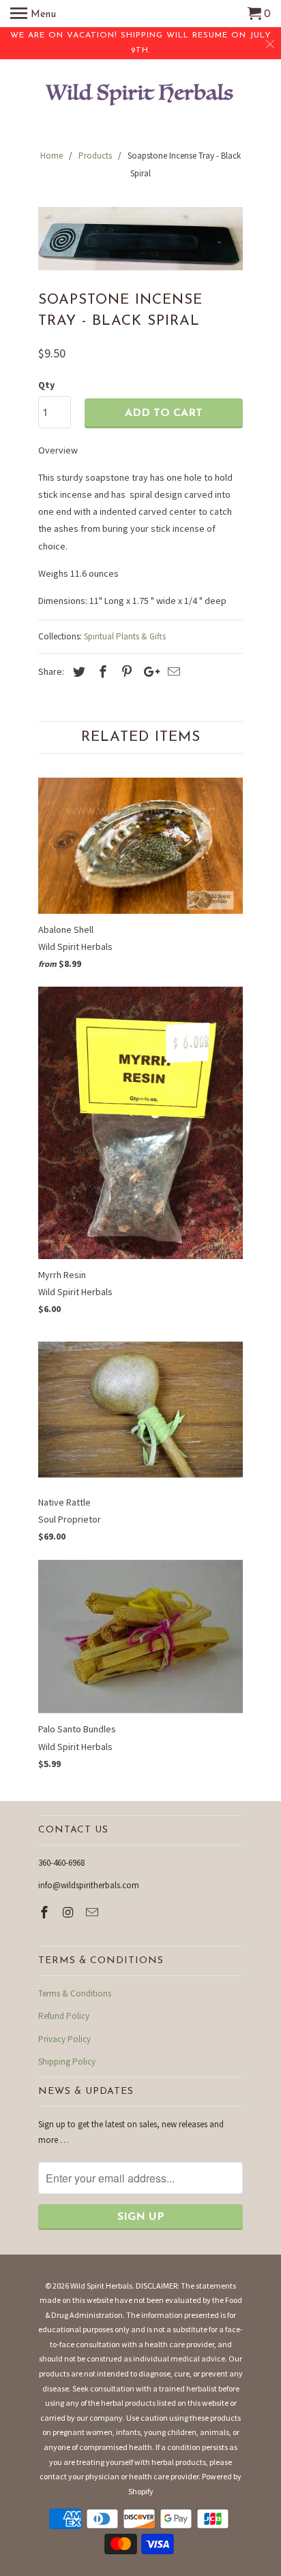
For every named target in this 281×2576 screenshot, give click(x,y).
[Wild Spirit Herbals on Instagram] (70, 1912)
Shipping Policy (67, 2062)
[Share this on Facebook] (101, 672)
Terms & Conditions (75, 1993)
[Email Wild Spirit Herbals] (93, 1912)
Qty (46, 385)
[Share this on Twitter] (77, 672)
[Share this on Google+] (148, 672)
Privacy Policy (64, 2039)
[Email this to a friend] (172, 672)
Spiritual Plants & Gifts (125, 636)
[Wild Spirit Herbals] (140, 96)
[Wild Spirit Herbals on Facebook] (46, 1912)
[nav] (33, 14)
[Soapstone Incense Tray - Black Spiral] (140, 238)
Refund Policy (64, 2016)
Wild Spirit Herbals (101, 2286)
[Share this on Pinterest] (125, 672)
